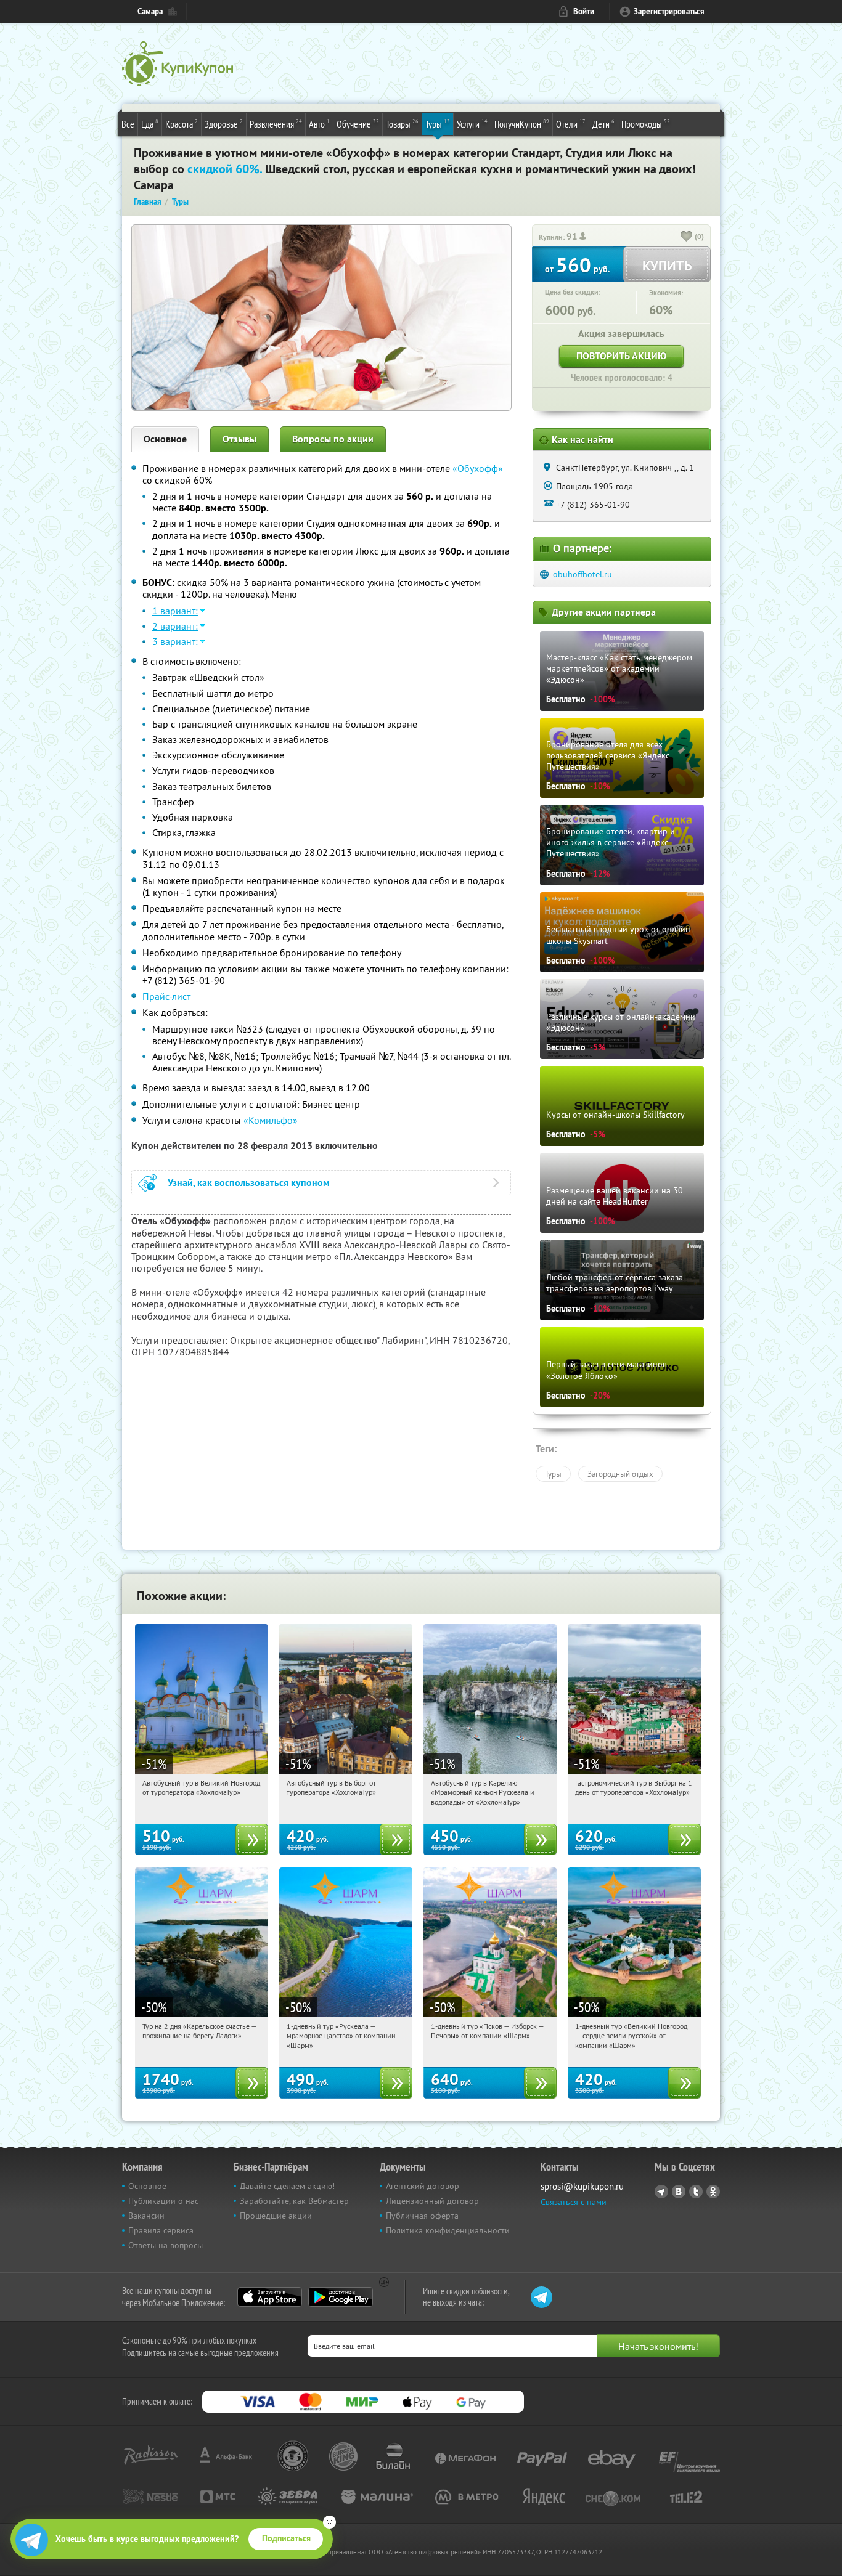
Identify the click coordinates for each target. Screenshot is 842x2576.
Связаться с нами (574, 2202)
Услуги (472, 124)
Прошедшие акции (276, 2216)
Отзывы (239, 439)
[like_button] (687, 237)
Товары (402, 124)
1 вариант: (175, 611)
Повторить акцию (621, 356)
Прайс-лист (166, 996)
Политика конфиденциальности (448, 2230)
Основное (165, 439)
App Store (270, 2297)
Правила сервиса (161, 2230)
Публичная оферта (422, 2216)
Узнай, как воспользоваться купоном (249, 1183)
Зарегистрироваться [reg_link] (669, 11)
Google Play (341, 2297)
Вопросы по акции (333, 439)
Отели (571, 124)
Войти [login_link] (584, 11)
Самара (150, 11)
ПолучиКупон (522, 124)
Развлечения (276, 124)
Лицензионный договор (432, 2201)
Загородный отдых (620, 1474)
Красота (182, 124)
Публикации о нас (163, 2201)
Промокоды (646, 124)
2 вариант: (175, 626)
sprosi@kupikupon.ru (582, 2186)
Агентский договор (423, 2186)
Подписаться (286, 2538)
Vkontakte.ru (679, 2192)
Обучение (358, 124)
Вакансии (146, 2216)
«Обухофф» (478, 468)
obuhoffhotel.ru (582, 574)
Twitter (696, 2192)
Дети (603, 124)
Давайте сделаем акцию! (287, 2186)
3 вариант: (175, 641)
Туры (438, 124)
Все (128, 124)
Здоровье (224, 124)
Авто (319, 124)
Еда (150, 124)
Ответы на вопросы (166, 2245)
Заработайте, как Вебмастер (294, 2201)
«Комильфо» (271, 1120)
